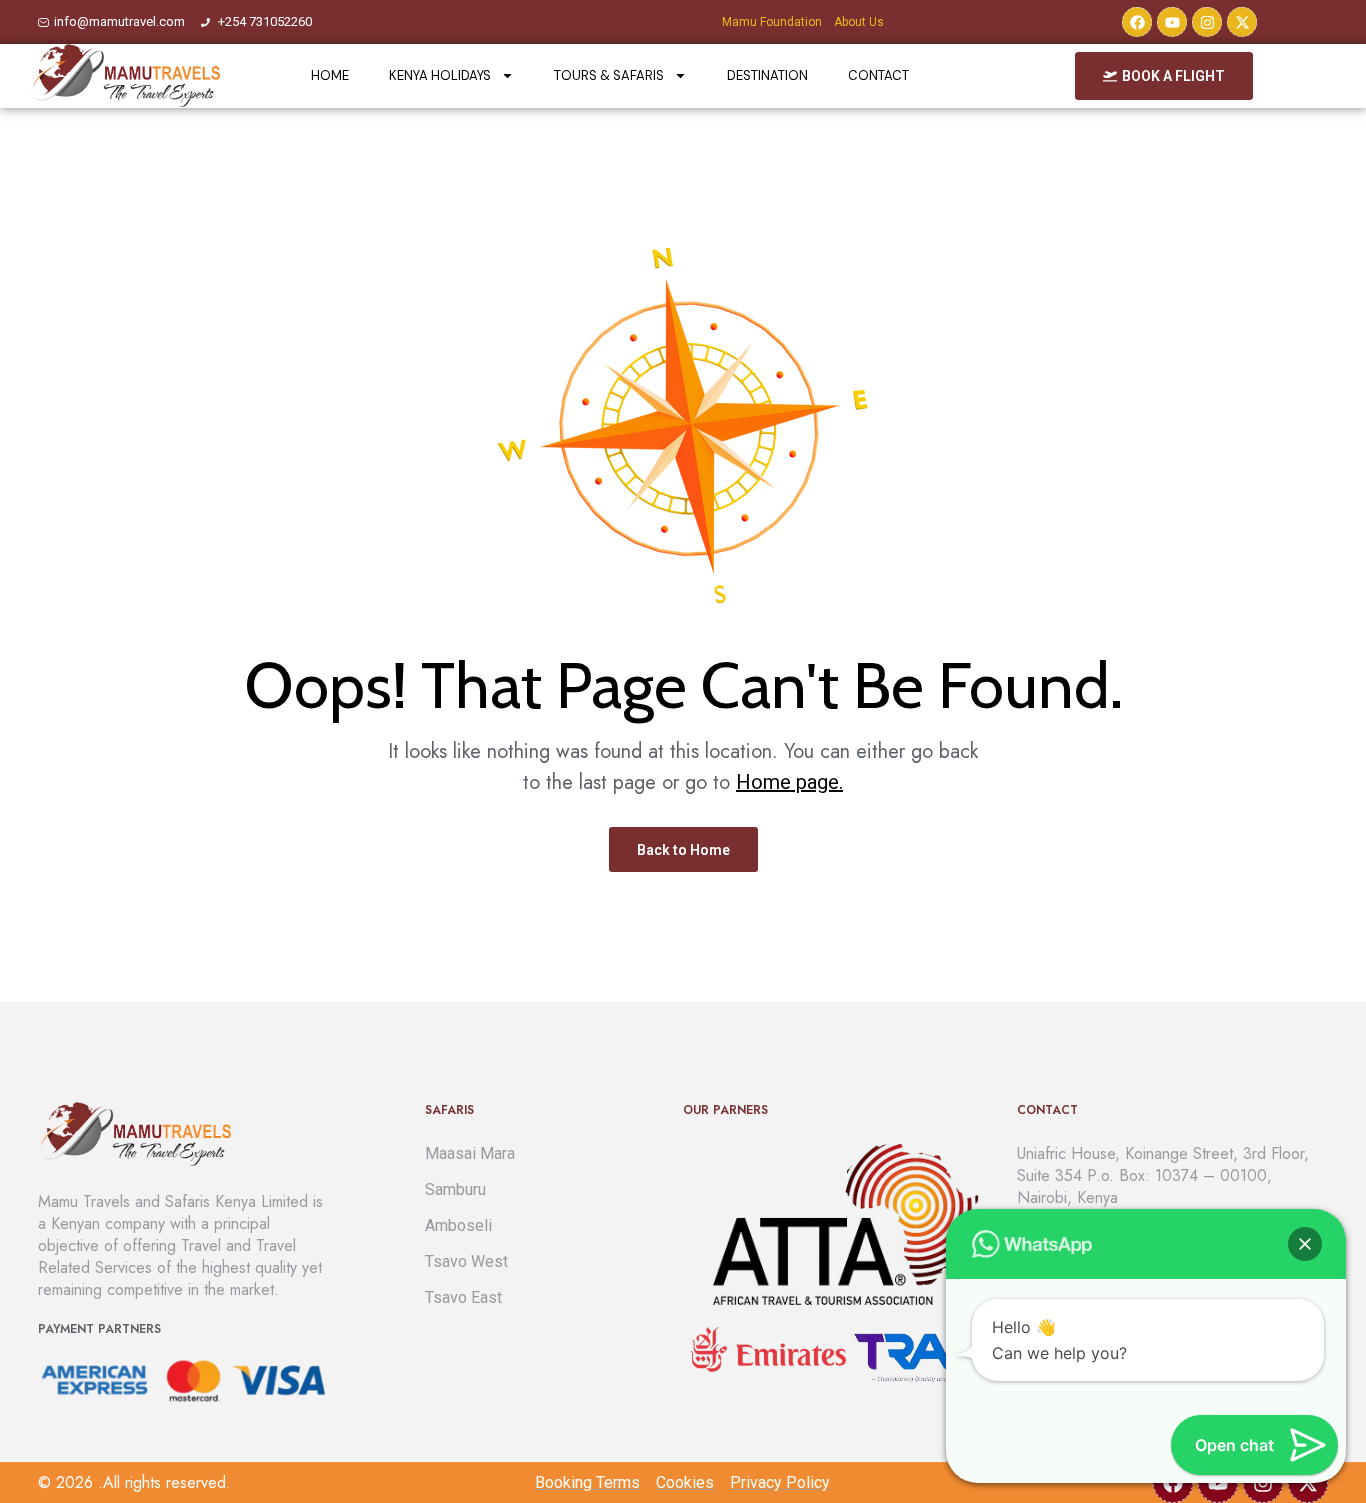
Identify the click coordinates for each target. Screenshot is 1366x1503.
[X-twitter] (1242, 22)
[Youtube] (1172, 22)
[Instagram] (1207, 22)
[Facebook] (1137, 22)
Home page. (789, 782)
